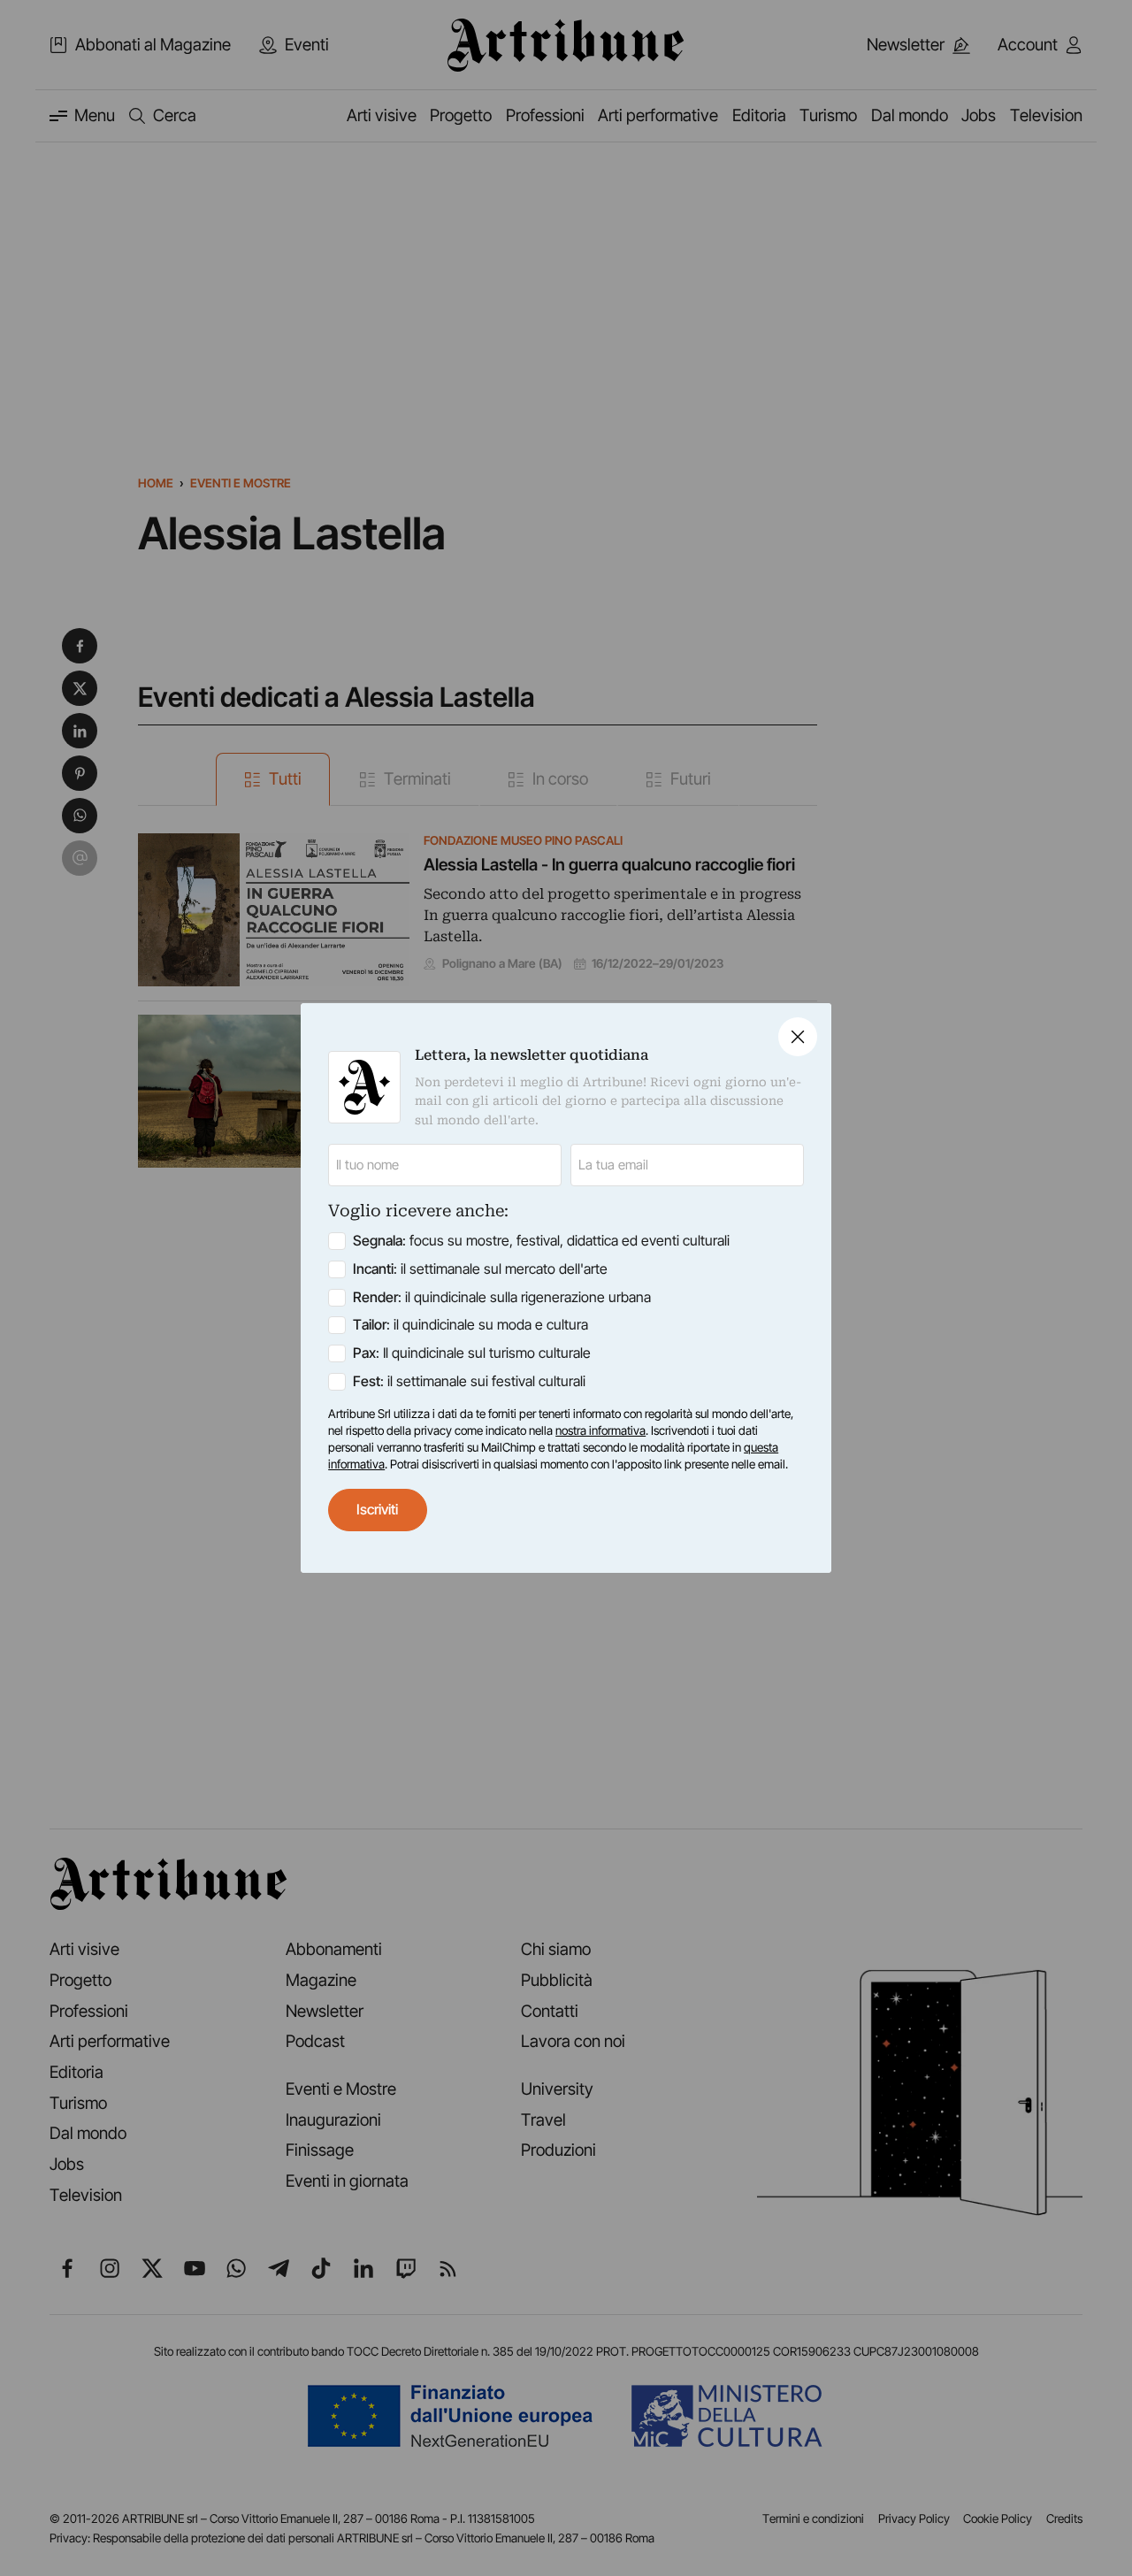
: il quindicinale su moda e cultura (470, 1325)
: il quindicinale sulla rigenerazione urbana (502, 1297)
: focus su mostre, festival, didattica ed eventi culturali (541, 1241)
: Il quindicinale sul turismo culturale (472, 1353)
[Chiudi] (798, 1037)
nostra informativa (600, 1430)
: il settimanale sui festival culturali (469, 1381)
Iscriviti (377, 1510)
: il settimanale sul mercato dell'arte (480, 1269)
